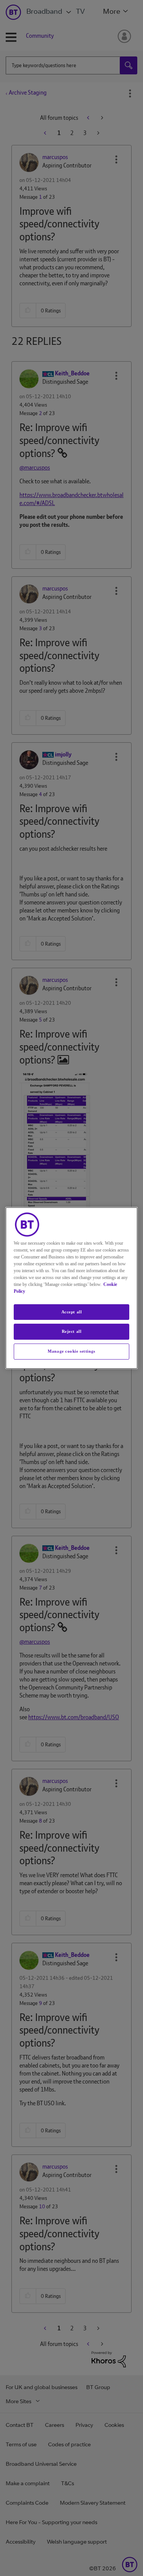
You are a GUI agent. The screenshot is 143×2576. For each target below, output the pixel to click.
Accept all (72, 1312)
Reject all (72, 1332)
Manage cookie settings (71, 1351)
